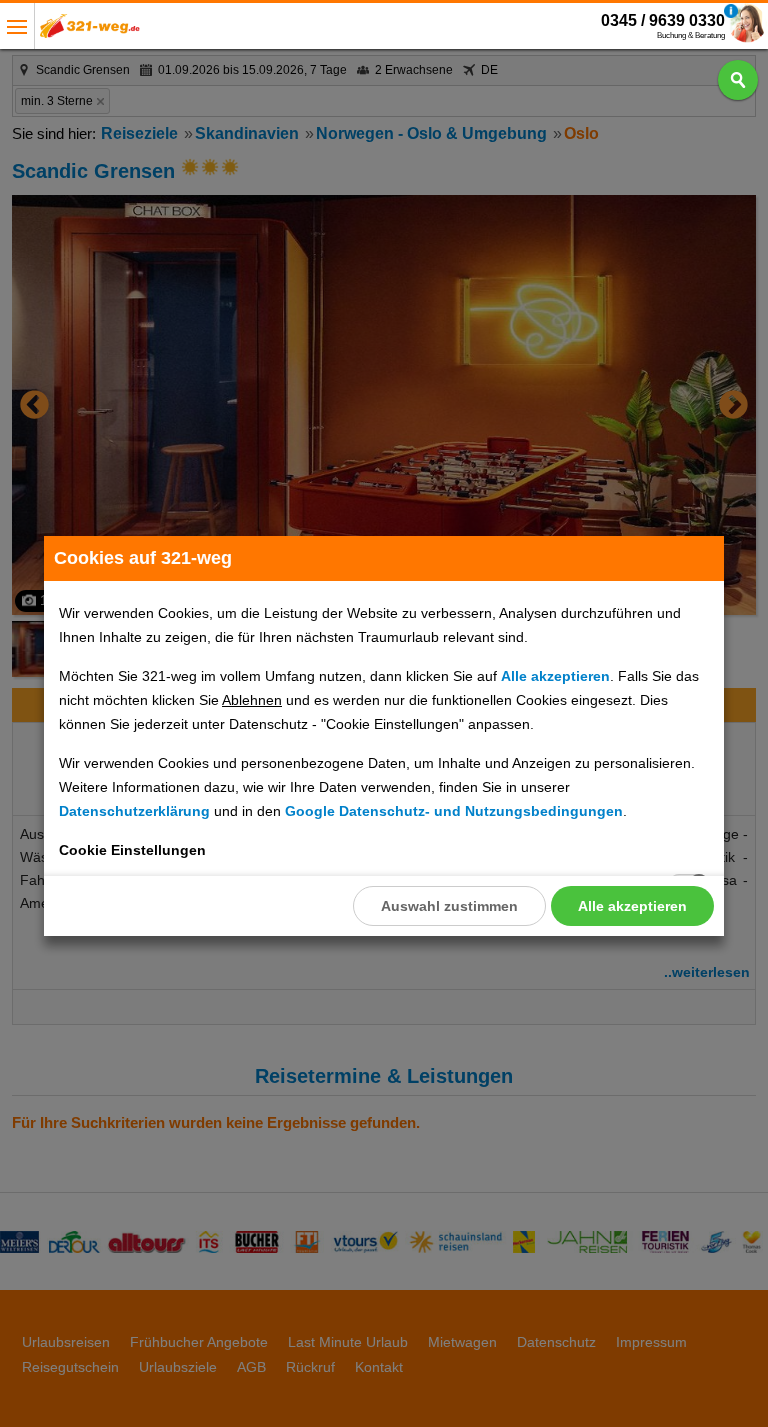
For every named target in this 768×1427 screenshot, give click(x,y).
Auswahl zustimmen (449, 906)
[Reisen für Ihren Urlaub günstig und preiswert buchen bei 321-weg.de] (90, 31)
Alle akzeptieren (632, 906)
